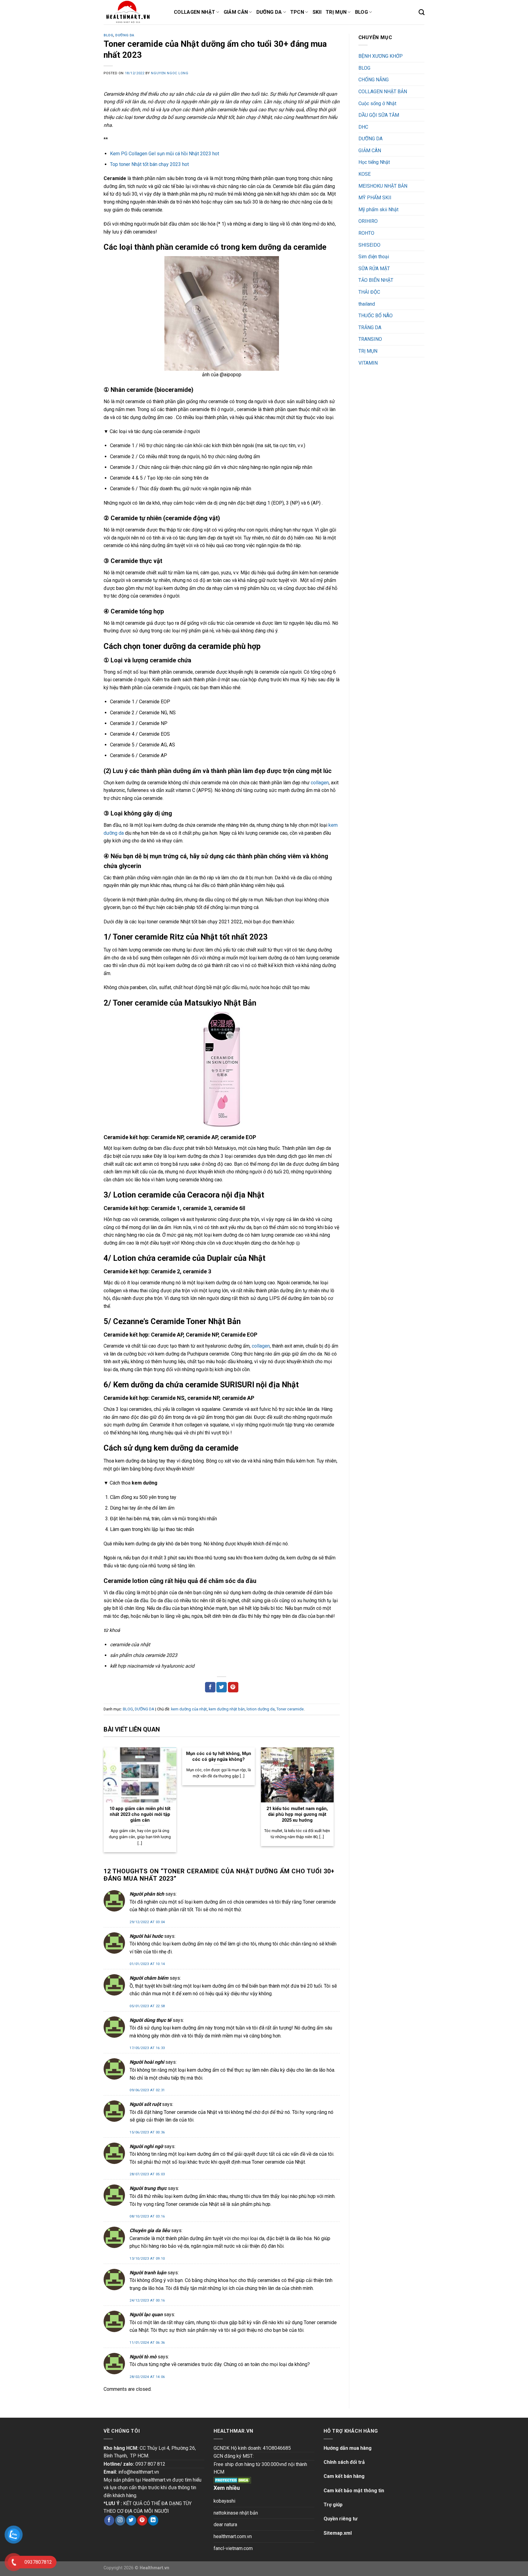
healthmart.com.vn (233, 2536)
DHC (363, 127)
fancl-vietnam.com (233, 2548)
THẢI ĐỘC (369, 292)
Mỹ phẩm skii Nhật (378, 210)
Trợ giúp (333, 2505)
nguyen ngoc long (170, 73)
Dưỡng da (269, 12)
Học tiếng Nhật (374, 162)
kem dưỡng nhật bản (227, 1709)
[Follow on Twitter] (131, 2520)
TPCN (297, 12)
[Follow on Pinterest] (142, 2520)
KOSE (365, 174)
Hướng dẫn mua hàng (348, 2448)
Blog (361, 12)
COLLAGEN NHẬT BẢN (383, 92)
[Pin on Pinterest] (233, 1687)
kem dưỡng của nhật (189, 1709)
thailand (367, 304)
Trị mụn (336, 12)
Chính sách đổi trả (344, 2462)
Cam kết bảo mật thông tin (354, 2491)
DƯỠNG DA (125, 35)
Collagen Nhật (194, 12)
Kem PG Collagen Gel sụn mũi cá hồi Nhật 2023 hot (165, 154)
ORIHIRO (368, 221)
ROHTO (366, 233)
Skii (317, 12)
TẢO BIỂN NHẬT (376, 280)
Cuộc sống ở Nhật (377, 103)
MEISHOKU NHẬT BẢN (383, 186)
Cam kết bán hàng (344, 2476)
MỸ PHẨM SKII (375, 198)
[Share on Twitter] (222, 1687)
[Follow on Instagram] (120, 2520)
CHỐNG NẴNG (374, 80)
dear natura (225, 2524)
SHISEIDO (369, 245)
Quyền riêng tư (341, 2519)
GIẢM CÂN (370, 151)
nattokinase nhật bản (236, 2513)
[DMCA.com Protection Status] (232, 2480)
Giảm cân (236, 12)
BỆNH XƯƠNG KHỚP (381, 56)
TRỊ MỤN (368, 351)
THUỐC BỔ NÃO (376, 316)
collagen (320, 783)
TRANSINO (370, 339)
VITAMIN (368, 363)
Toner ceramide (290, 1709)
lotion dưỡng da (261, 1709)
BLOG (108, 35)
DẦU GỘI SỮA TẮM (379, 115)
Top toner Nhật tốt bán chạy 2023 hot (149, 164)
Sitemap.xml (338, 2533)
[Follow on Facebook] (109, 2520)
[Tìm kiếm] (422, 12)
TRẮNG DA (370, 328)
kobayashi (224, 2501)
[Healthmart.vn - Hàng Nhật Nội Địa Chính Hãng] (134, 12)
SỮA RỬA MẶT (374, 269)
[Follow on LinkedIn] (153, 2520)
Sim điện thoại (374, 257)
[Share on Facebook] (210, 1687)
